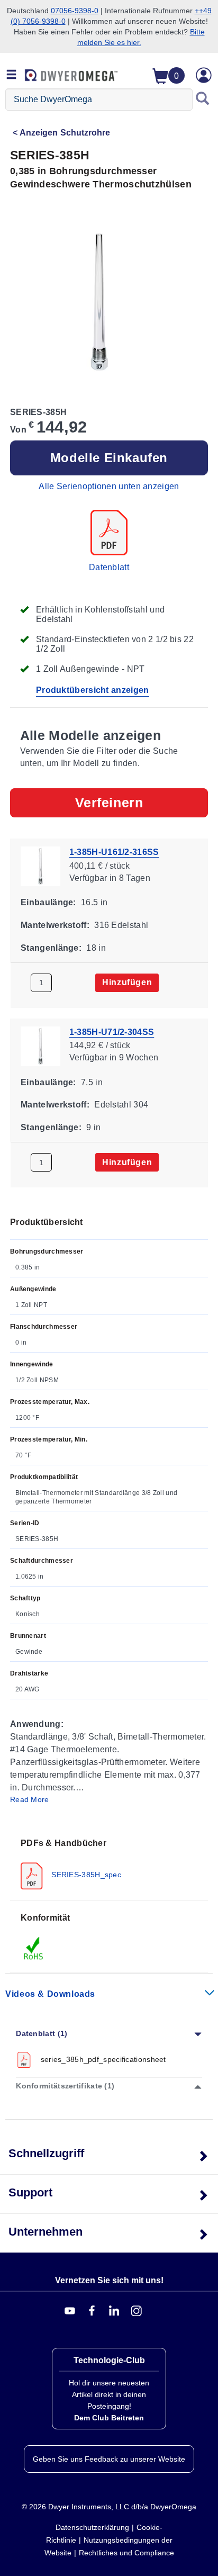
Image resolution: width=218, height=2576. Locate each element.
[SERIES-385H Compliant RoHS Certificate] (34, 1948)
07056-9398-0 (75, 11)
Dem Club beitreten (109, 2418)
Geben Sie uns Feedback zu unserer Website (109, 2459)
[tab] (109, 1863)
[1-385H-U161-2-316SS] (40, 865)
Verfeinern (109, 803)
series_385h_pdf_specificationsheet (103, 2059)
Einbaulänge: (48, 902)
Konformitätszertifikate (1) (65, 2086)
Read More (30, 1799)
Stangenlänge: (51, 947)
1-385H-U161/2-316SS (114, 852)
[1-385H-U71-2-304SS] (40, 1045)
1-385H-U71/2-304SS (112, 1032)
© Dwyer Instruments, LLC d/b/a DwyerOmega (109, 2507)
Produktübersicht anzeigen (93, 690)
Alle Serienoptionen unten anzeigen (109, 486)
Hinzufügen (127, 982)
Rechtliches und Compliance (126, 2553)
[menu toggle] (12, 75)
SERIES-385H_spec (85, 1874)
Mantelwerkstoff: (55, 925)
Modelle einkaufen (109, 458)
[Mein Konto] (204, 75)
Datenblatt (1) (42, 2033)
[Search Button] (203, 100)
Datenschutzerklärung (92, 2527)
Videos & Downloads (50, 1994)
